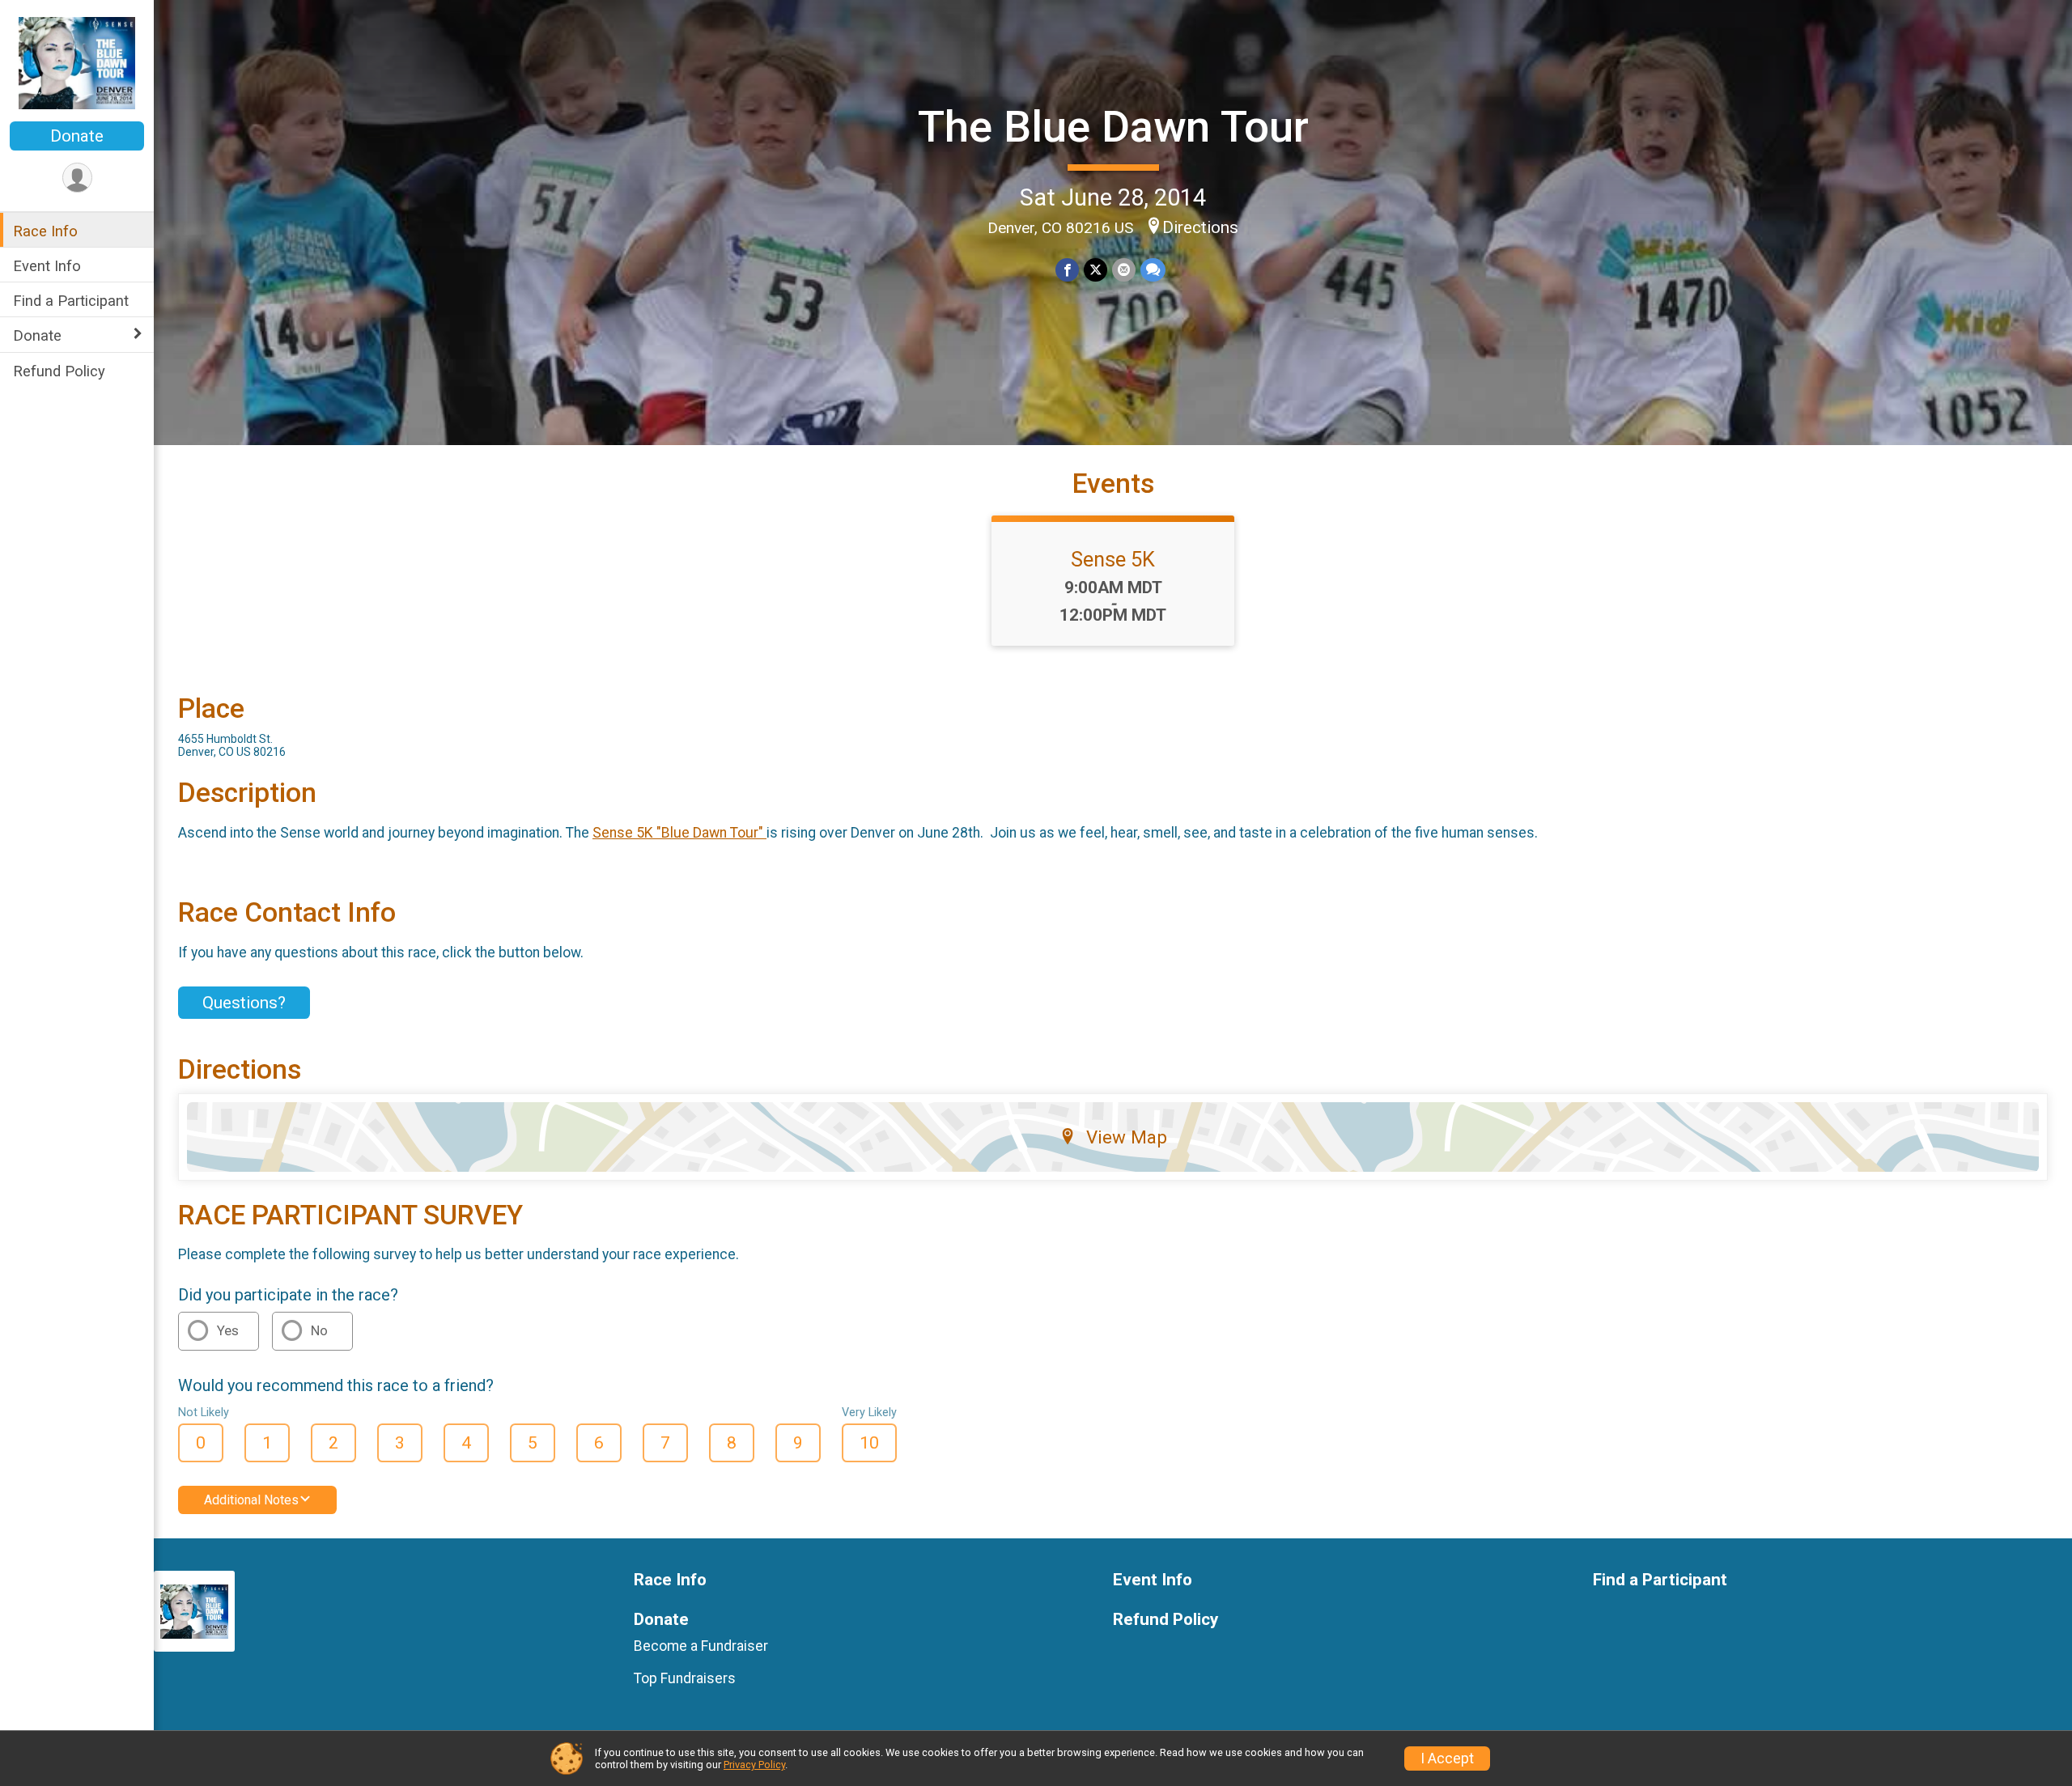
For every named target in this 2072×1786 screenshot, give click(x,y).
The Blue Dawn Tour (1113, 127)
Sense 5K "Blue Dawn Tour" (679, 833)
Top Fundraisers (685, 1678)
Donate (77, 136)
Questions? (244, 1003)
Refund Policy (59, 370)
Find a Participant (71, 301)
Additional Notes (251, 1500)
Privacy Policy (754, 1765)
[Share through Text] (1153, 270)
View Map (1127, 1137)
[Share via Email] (1124, 270)
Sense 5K (1113, 559)
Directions (1200, 227)
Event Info (47, 266)
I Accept (1447, 1758)
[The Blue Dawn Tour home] (77, 62)
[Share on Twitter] (1095, 270)
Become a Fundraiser (701, 1646)
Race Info (45, 231)
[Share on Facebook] (1067, 270)
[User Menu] (77, 178)
